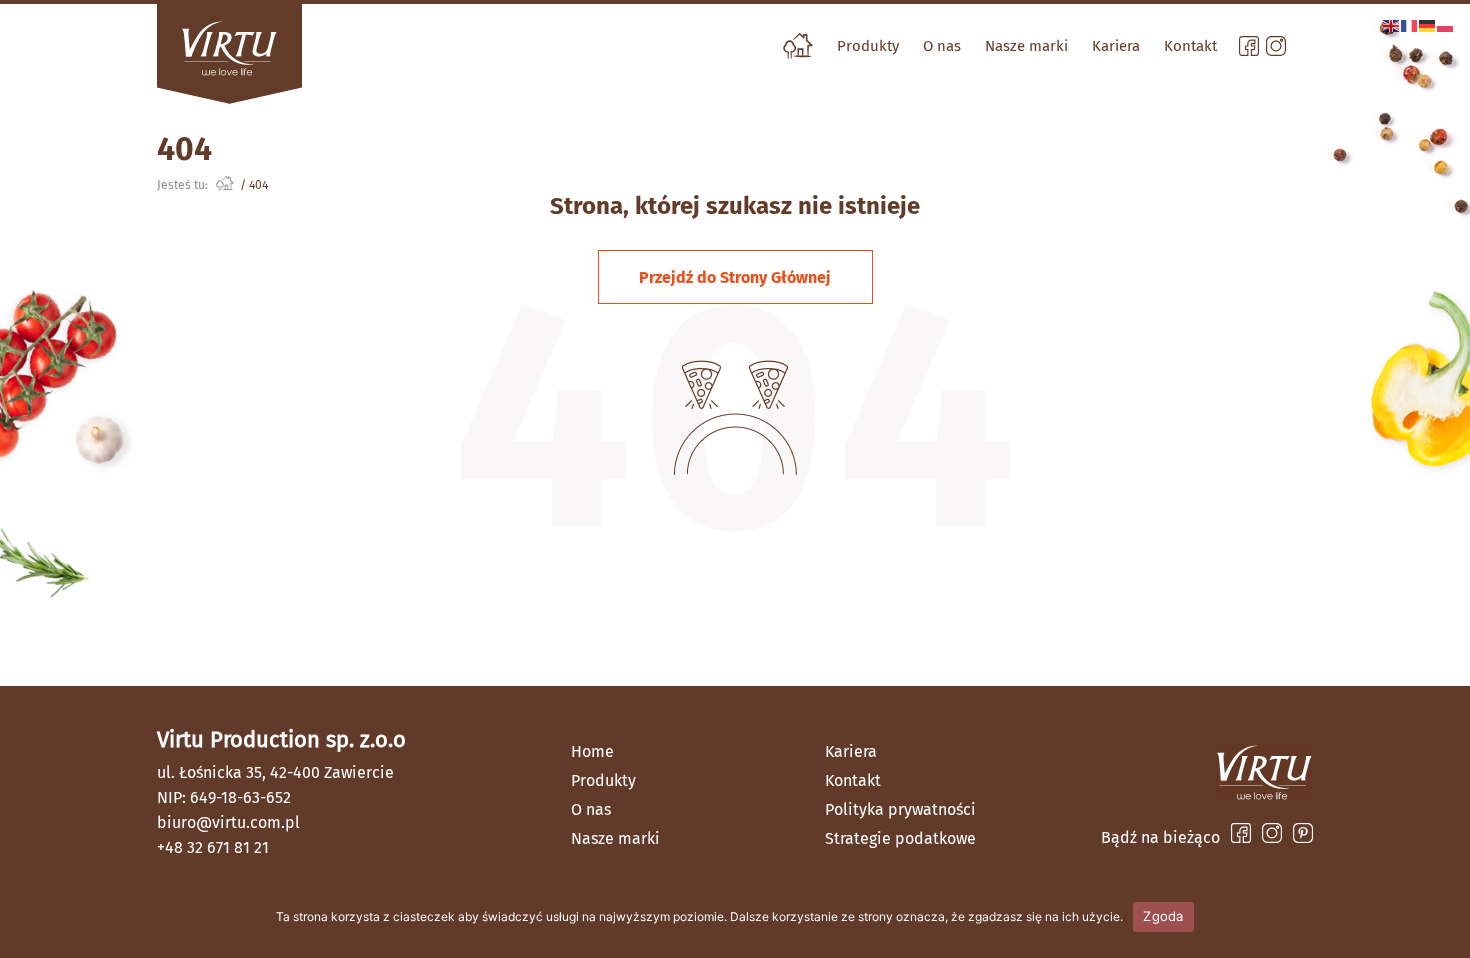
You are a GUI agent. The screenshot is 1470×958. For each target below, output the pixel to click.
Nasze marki (1026, 46)
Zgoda (1163, 916)
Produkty (868, 46)
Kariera (1116, 46)
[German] (1428, 24)
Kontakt (1190, 46)
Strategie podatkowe (900, 838)
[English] (1392, 24)
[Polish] (1446, 24)
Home (592, 751)
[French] (1410, 24)
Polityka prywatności (900, 809)
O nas (942, 46)
